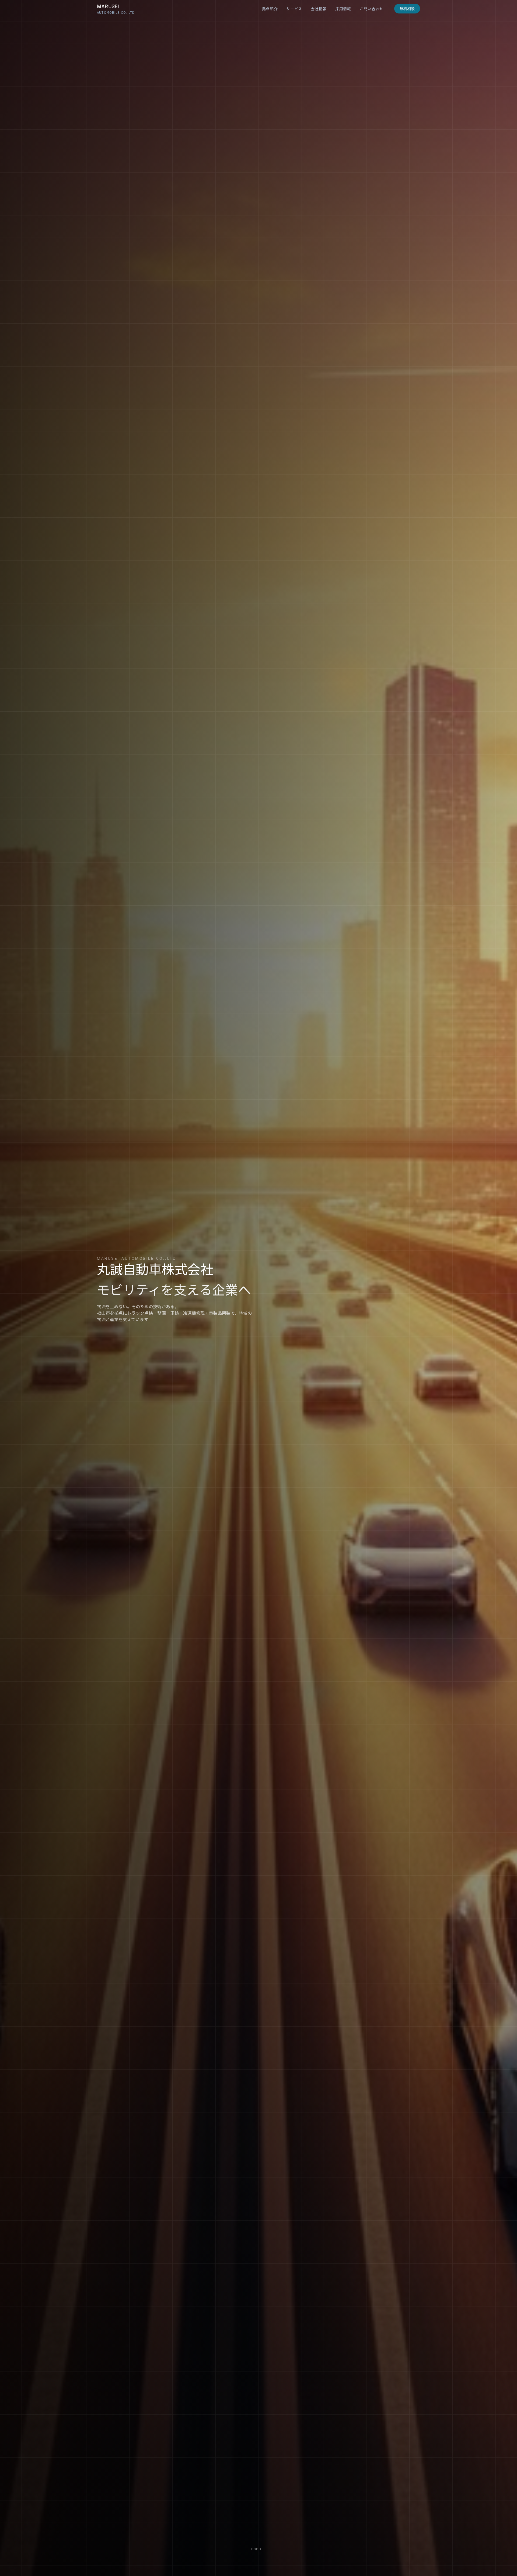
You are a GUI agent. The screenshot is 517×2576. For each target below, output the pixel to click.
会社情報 (319, 9)
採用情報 (343, 9)
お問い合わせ (372, 9)
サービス (294, 9)
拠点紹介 (270, 9)
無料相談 (407, 9)
